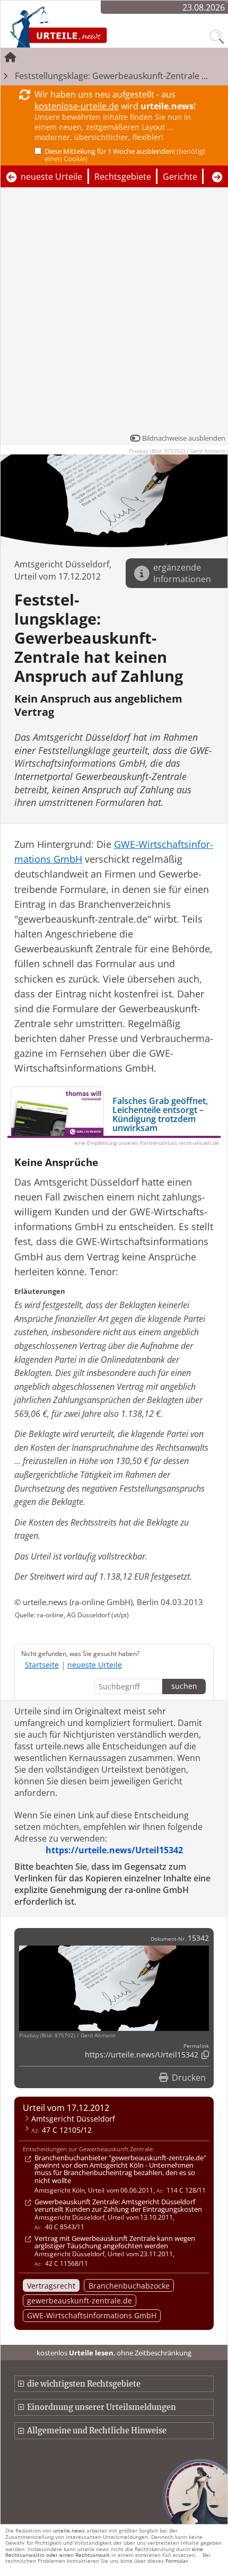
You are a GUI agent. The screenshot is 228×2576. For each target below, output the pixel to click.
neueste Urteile (51, 177)
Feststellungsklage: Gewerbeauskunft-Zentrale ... (111, 76)
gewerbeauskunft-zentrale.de (80, 2301)
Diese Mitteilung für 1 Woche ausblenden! (125, 155)
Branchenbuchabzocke (129, 2286)
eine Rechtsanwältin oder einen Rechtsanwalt (104, 2552)
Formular (177, 2561)
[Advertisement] (114, 313)
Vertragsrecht (51, 2286)
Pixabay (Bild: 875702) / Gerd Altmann (177, 451)
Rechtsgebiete (123, 177)
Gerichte (180, 177)
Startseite (42, 1665)
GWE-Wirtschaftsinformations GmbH (92, 2315)
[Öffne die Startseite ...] (86, 27)
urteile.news (69, 2530)
